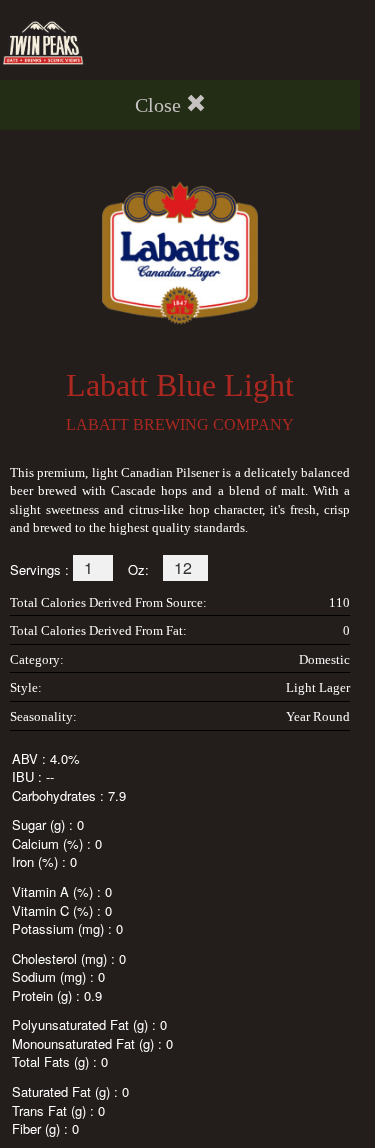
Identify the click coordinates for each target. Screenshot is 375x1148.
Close (158, 105)
